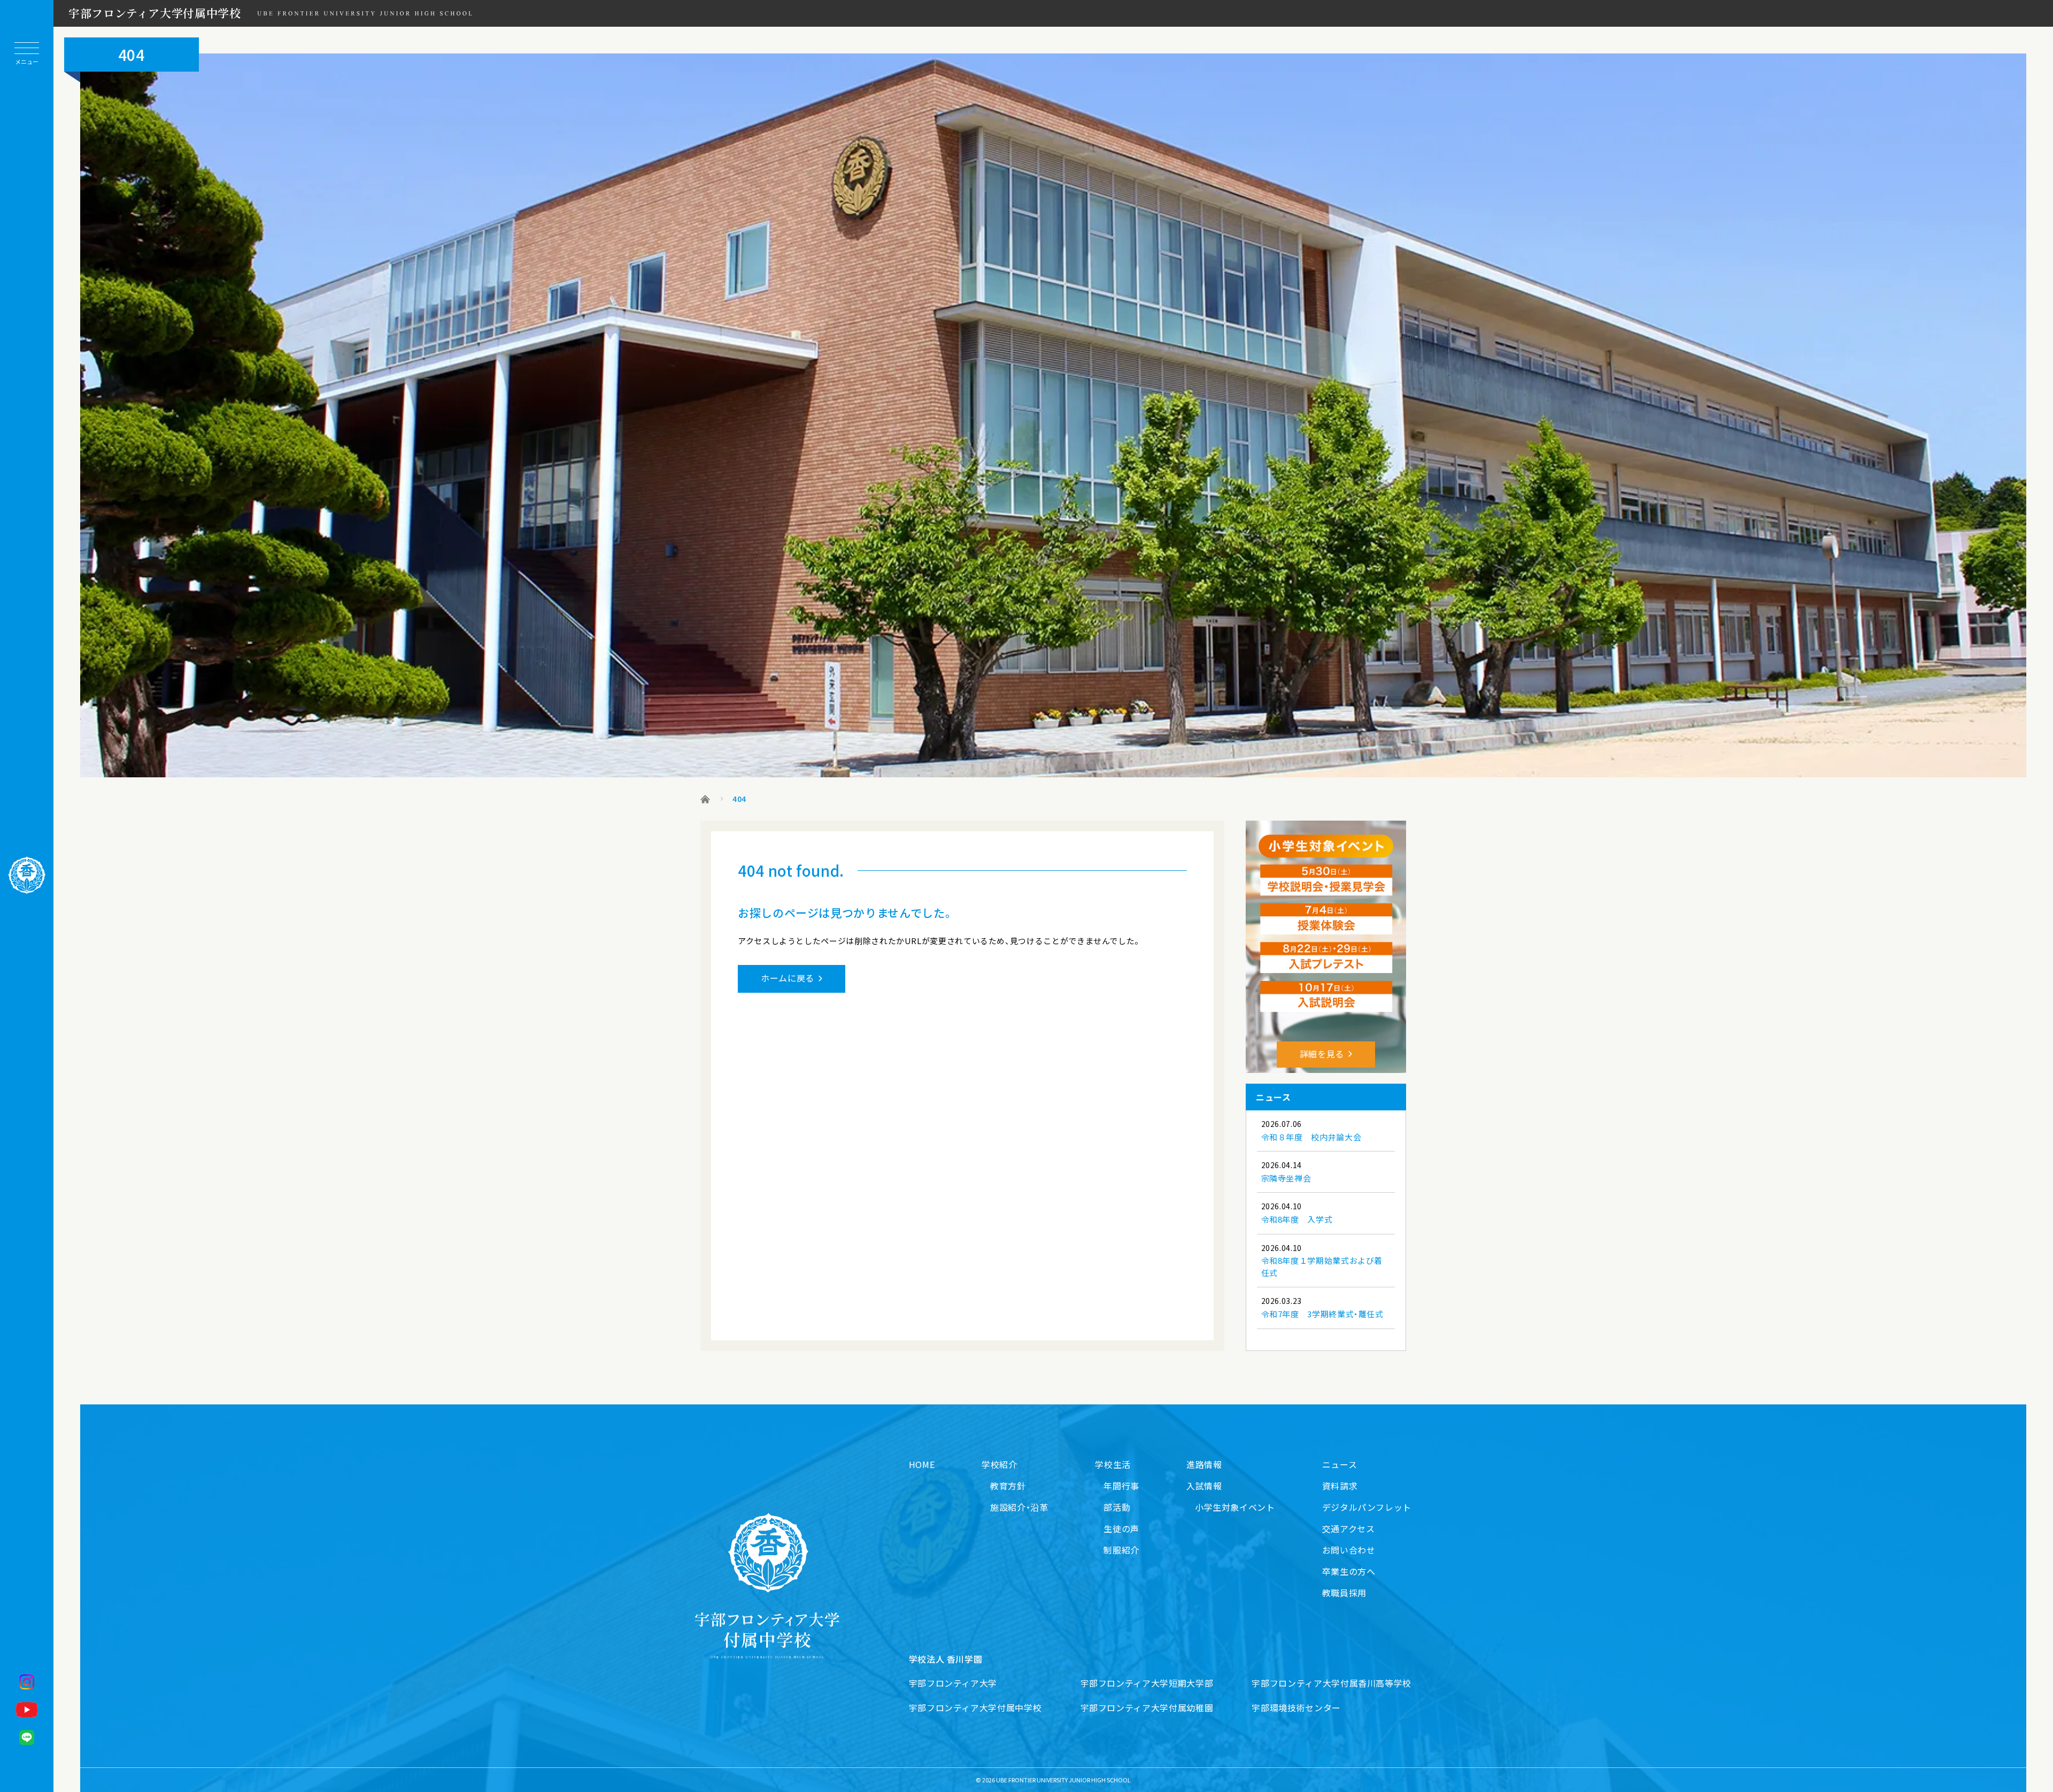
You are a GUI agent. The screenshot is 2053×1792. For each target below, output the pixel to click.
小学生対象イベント (1235, 1507)
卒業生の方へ (1349, 1571)
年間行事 (1121, 1486)
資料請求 (1340, 1486)
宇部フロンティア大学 (953, 1683)
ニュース (1340, 1464)
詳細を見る (1322, 1054)
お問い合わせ (1349, 1550)
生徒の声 (1121, 1528)
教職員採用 (1344, 1593)
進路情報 (1204, 1464)
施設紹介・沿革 (1019, 1507)
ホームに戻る (788, 978)
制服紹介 (1121, 1550)
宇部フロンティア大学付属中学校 (155, 13)
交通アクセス (1349, 1528)
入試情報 (1204, 1486)
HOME (922, 1464)
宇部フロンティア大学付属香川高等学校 (1332, 1683)
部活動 (1117, 1507)
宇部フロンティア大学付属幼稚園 (1147, 1708)
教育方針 (1008, 1486)
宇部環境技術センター (1296, 1708)
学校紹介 (1000, 1464)
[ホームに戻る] (27, 875)
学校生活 (1113, 1464)
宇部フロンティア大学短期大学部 (1147, 1683)
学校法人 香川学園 (946, 1659)
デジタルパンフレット (1367, 1507)
